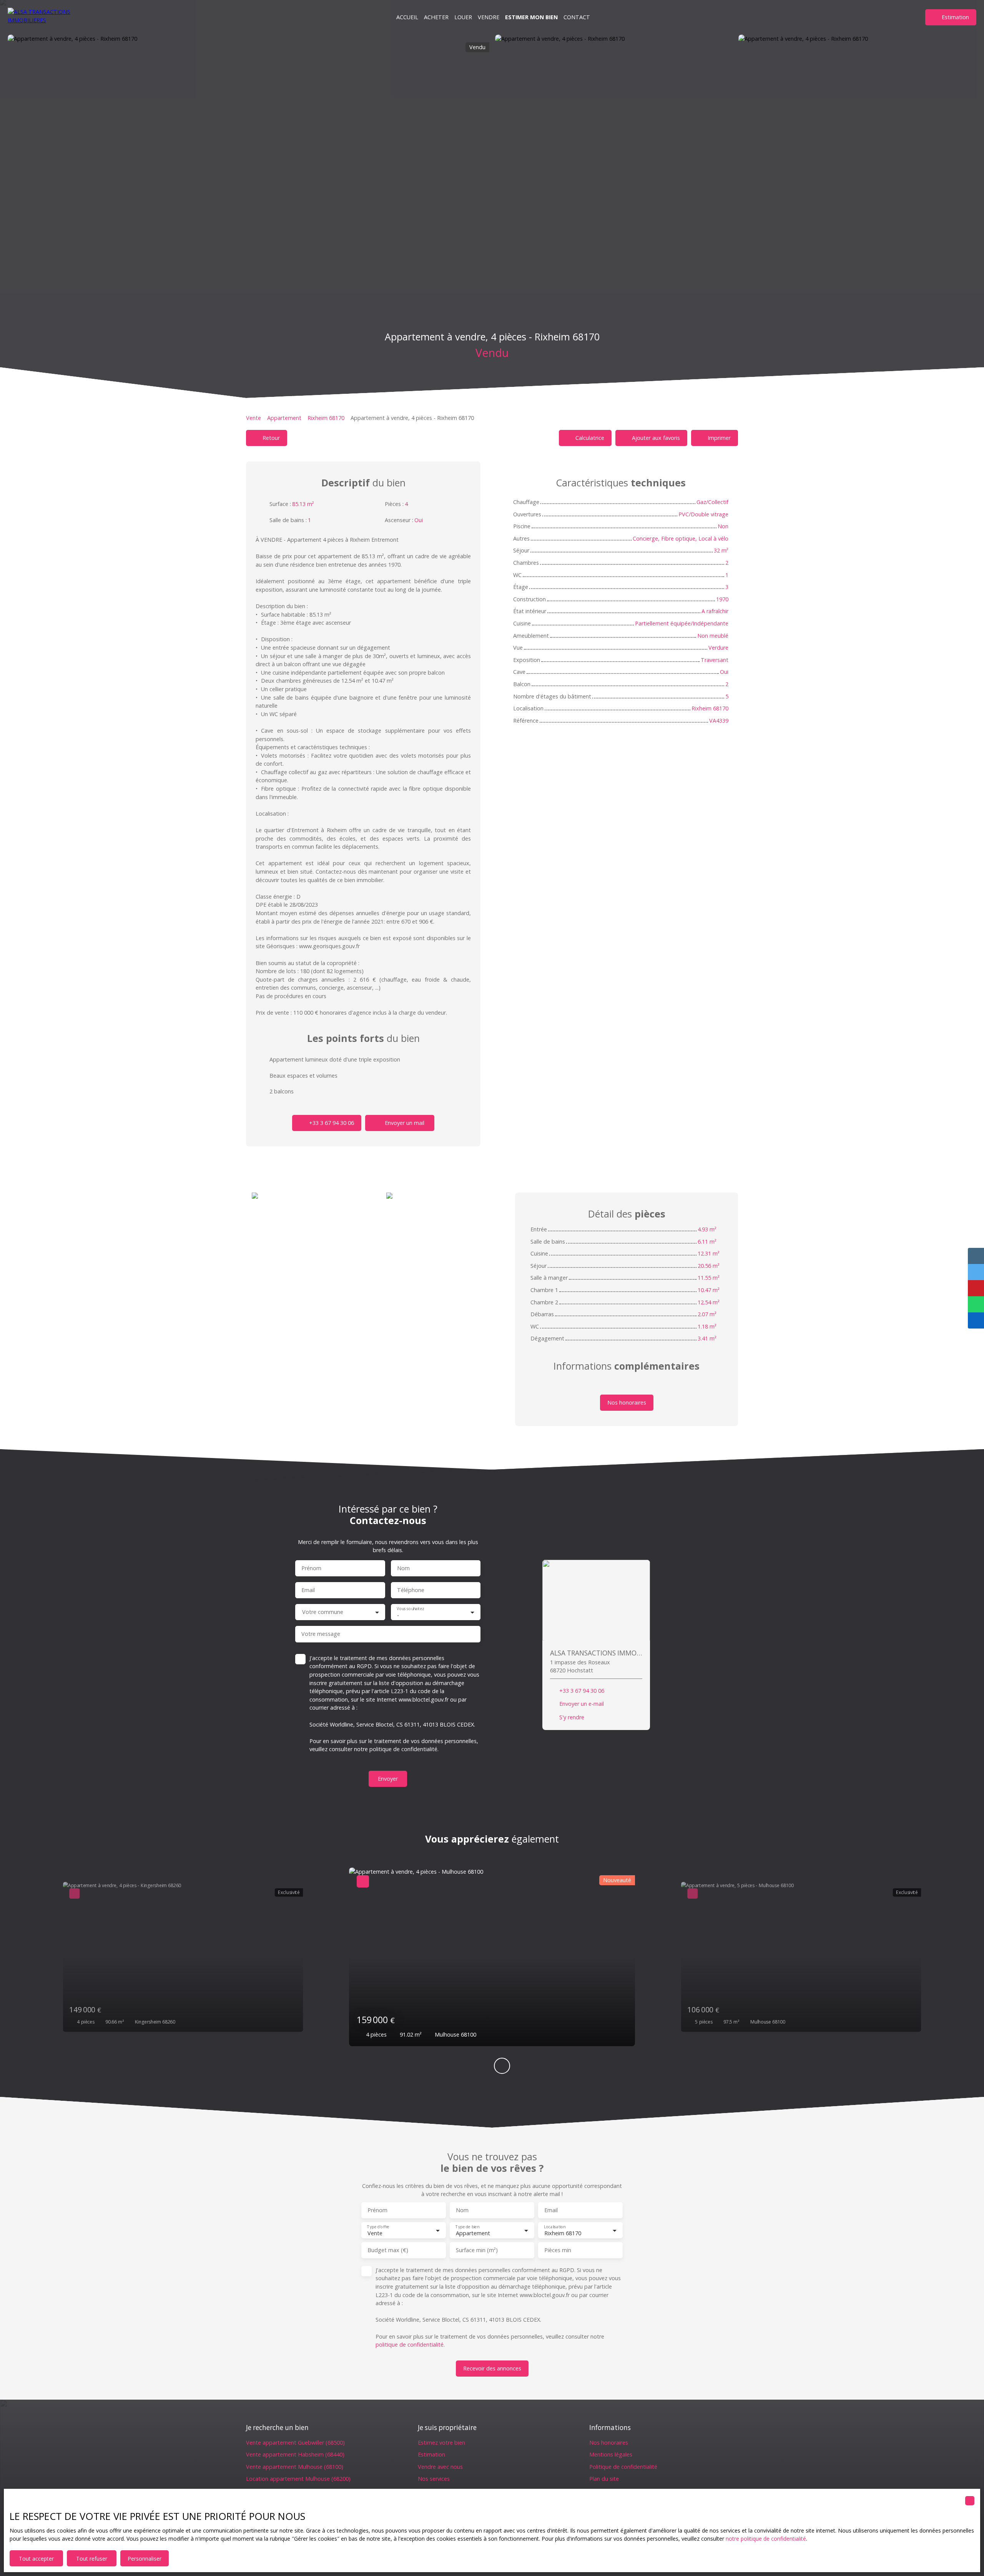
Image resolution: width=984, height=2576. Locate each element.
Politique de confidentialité (623, 2467)
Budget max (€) (388, 2250)
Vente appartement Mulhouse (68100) (295, 2467)
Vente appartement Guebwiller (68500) (295, 2442)
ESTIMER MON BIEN (531, 17)
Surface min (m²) (477, 2250)
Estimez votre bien (441, 2442)
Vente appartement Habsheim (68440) (295, 2454)
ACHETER (436, 17)
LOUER (463, 17)
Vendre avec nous (440, 2467)
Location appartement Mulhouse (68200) (298, 2479)
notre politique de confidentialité (766, 2539)
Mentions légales (611, 2454)
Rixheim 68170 (326, 418)
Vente (253, 418)
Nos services (434, 2479)
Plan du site (604, 2479)
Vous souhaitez (410, 1608)
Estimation (431, 2454)
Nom (403, 1568)
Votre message (321, 1634)
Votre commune (323, 1612)
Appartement (284, 418)
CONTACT (577, 17)
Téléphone (411, 1590)
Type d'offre (378, 2227)
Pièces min (558, 2250)
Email (308, 1590)
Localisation (554, 2227)
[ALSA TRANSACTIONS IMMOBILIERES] (46, 17)
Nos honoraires (609, 2442)
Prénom (311, 1568)
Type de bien (467, 2227)
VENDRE (489, 17)
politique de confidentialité (403, 1749)
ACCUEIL (407, 17)
